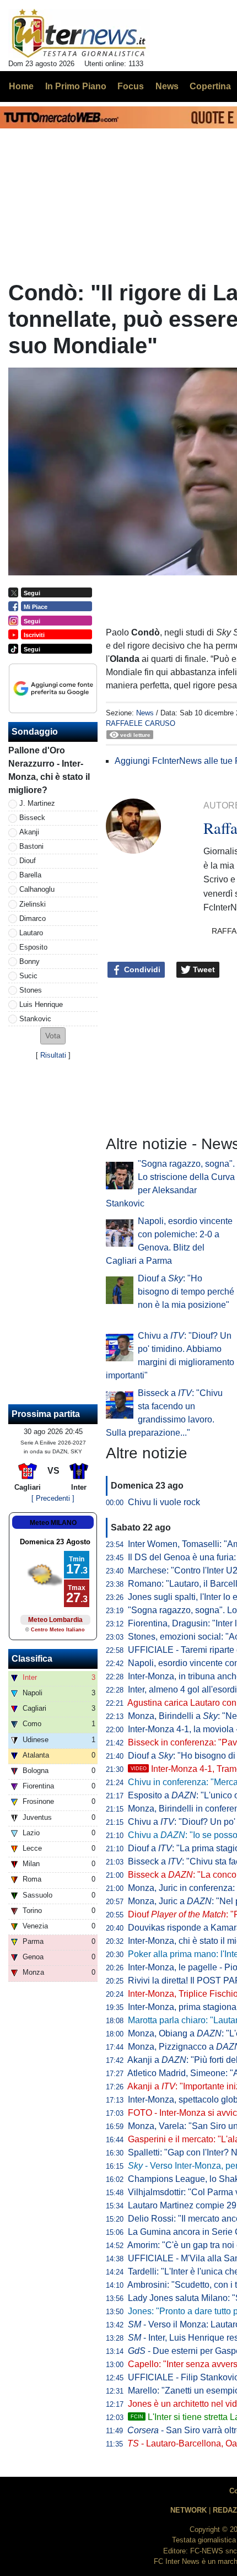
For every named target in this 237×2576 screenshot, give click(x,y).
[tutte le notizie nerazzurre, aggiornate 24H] (79, 34)
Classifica (32, 1659)
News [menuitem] (167, 86)
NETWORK (188, 2510)
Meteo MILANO (53, 1523)
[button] (53, 1036)
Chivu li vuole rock (164, 1502)
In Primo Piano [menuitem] (76, 86)
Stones (31, 990)
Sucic (28, 976)
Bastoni (31, 846)
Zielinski (33, 904)
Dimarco (33, 918)
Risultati (53, 1055)
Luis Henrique (41, 1004)
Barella (30, 875)
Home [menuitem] (21, 86)
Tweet (203, 969)
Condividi (141, 969)
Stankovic (35, 1019)
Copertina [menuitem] (210, 86)
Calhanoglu (37, 889)
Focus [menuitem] (131, 86)
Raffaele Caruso (141, 723)
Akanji (29, 832)
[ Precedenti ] (53, 1498)
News (145, 713)
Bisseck (32, 818)
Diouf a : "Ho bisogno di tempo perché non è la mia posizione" (186, 1292)
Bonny (29, 961)
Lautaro (31, 933)
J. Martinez (37, 803)
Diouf (28, 861)
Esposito (33, 947)
